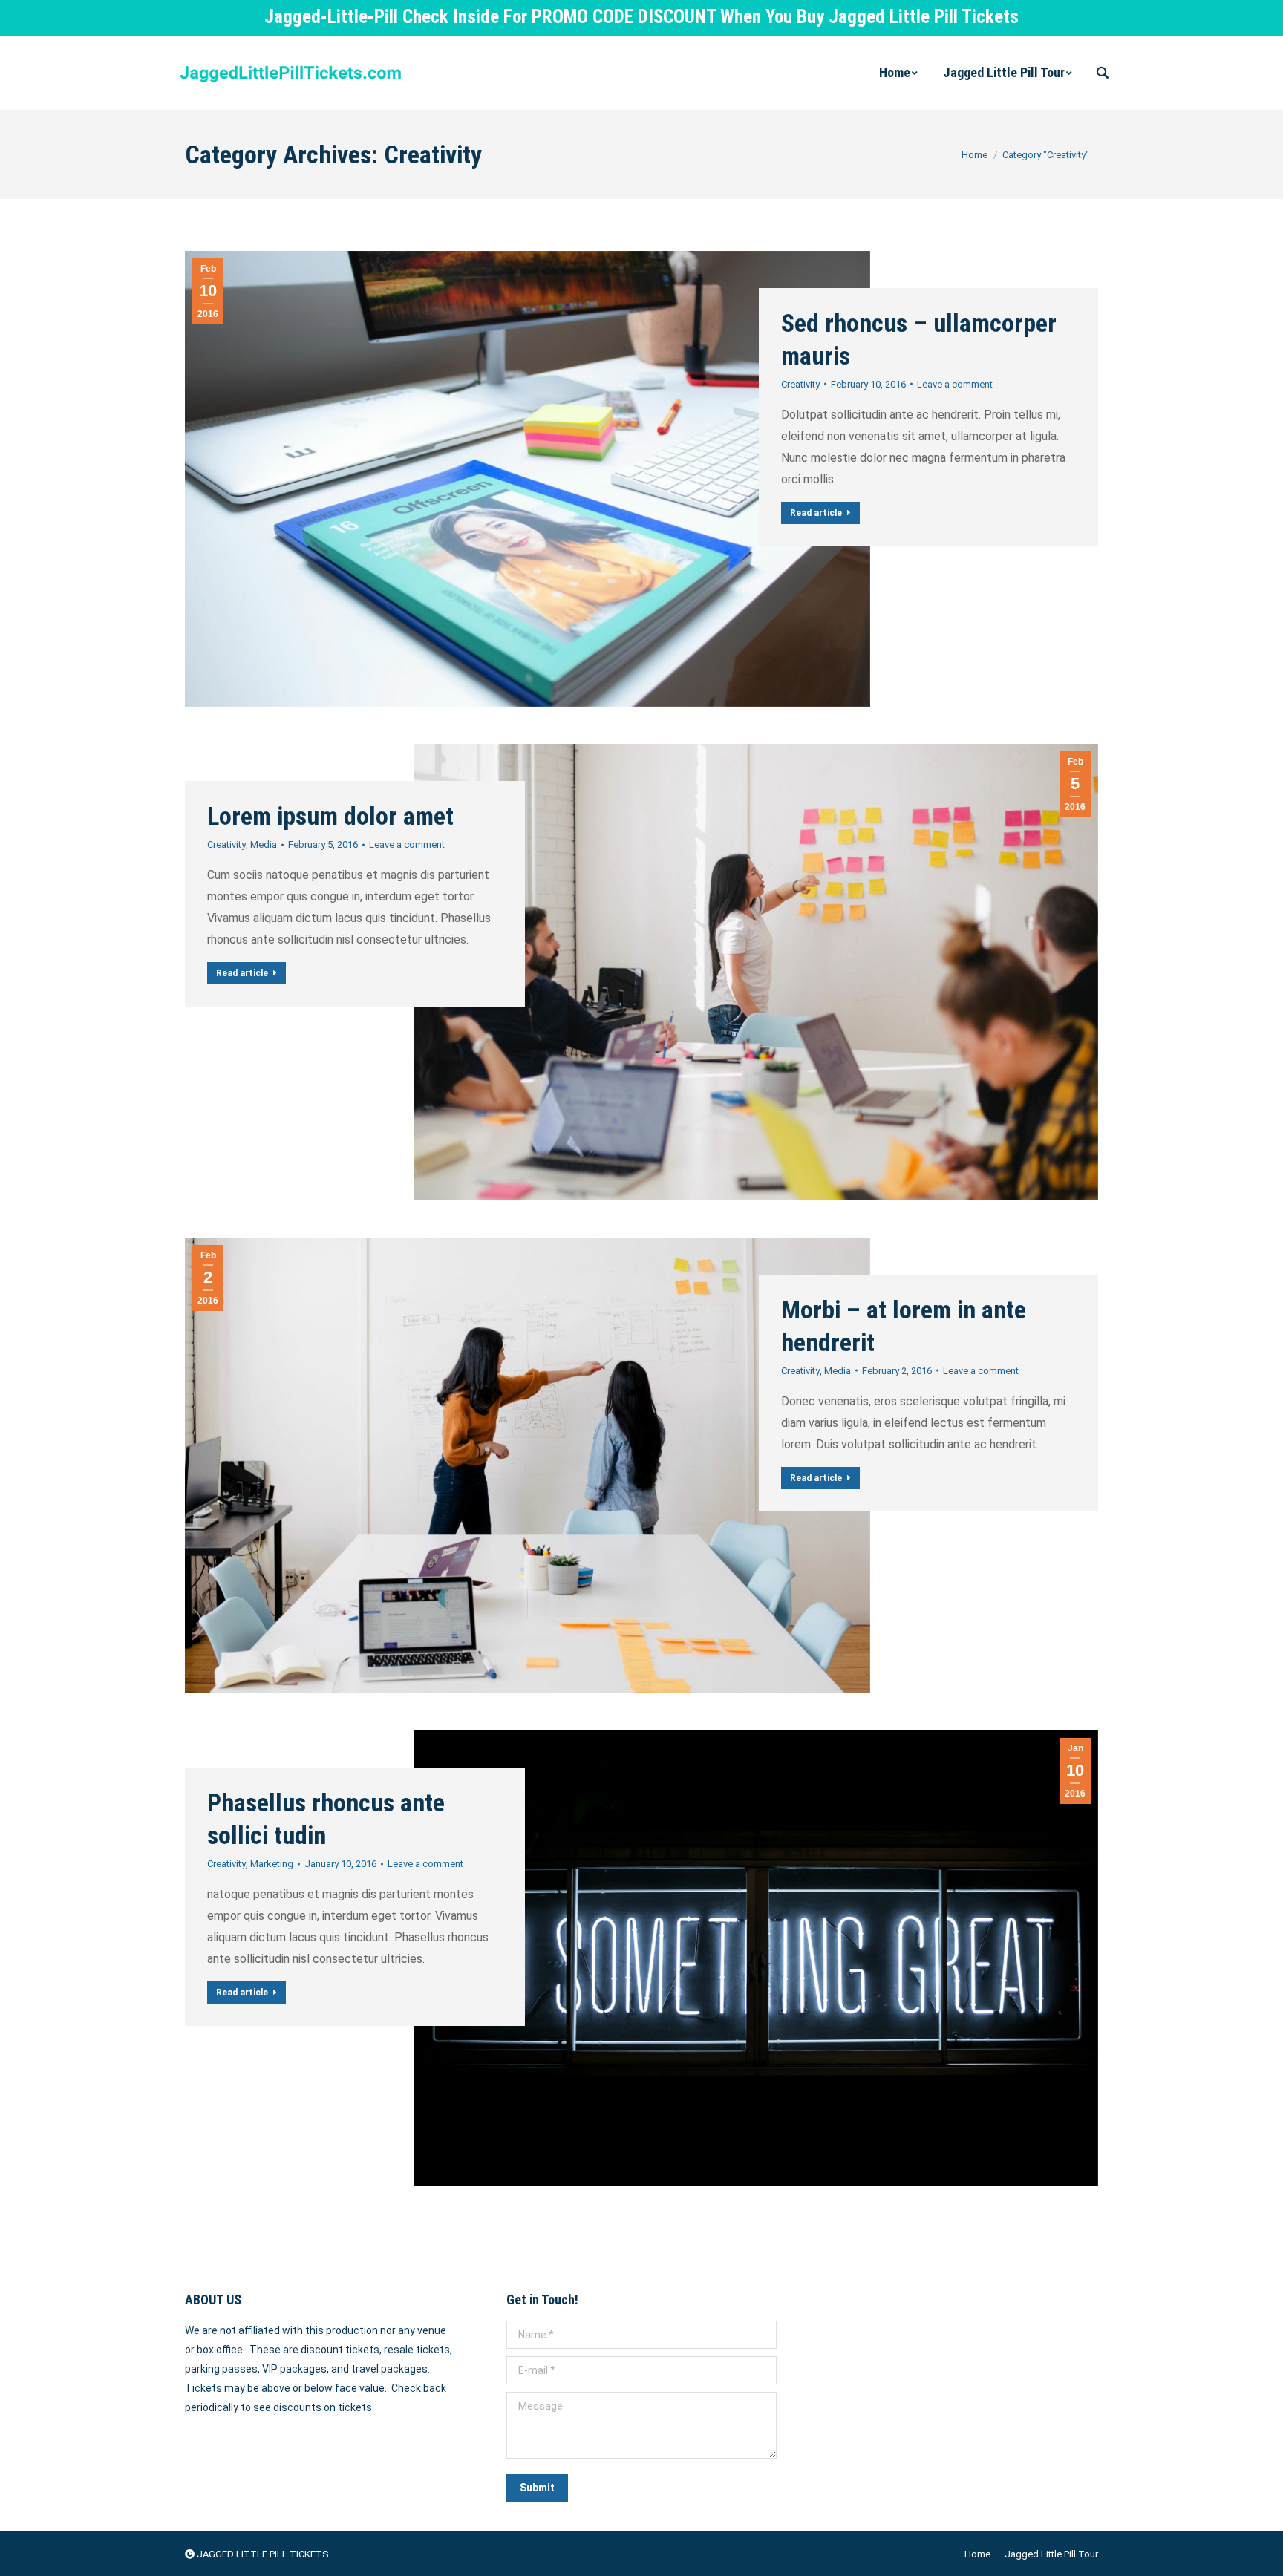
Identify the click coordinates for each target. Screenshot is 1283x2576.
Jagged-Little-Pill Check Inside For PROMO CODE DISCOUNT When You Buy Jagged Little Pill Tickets (641, 17)
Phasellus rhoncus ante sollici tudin (326, 1819)
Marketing (272, 1864)
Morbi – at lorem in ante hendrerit (904, 1326)
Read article (816, 513)
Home (975, 155)
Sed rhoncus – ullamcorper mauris (919, 339)
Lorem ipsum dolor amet (330, 816)
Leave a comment (955, 384)
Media (264, 844)
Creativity (800, 384)
